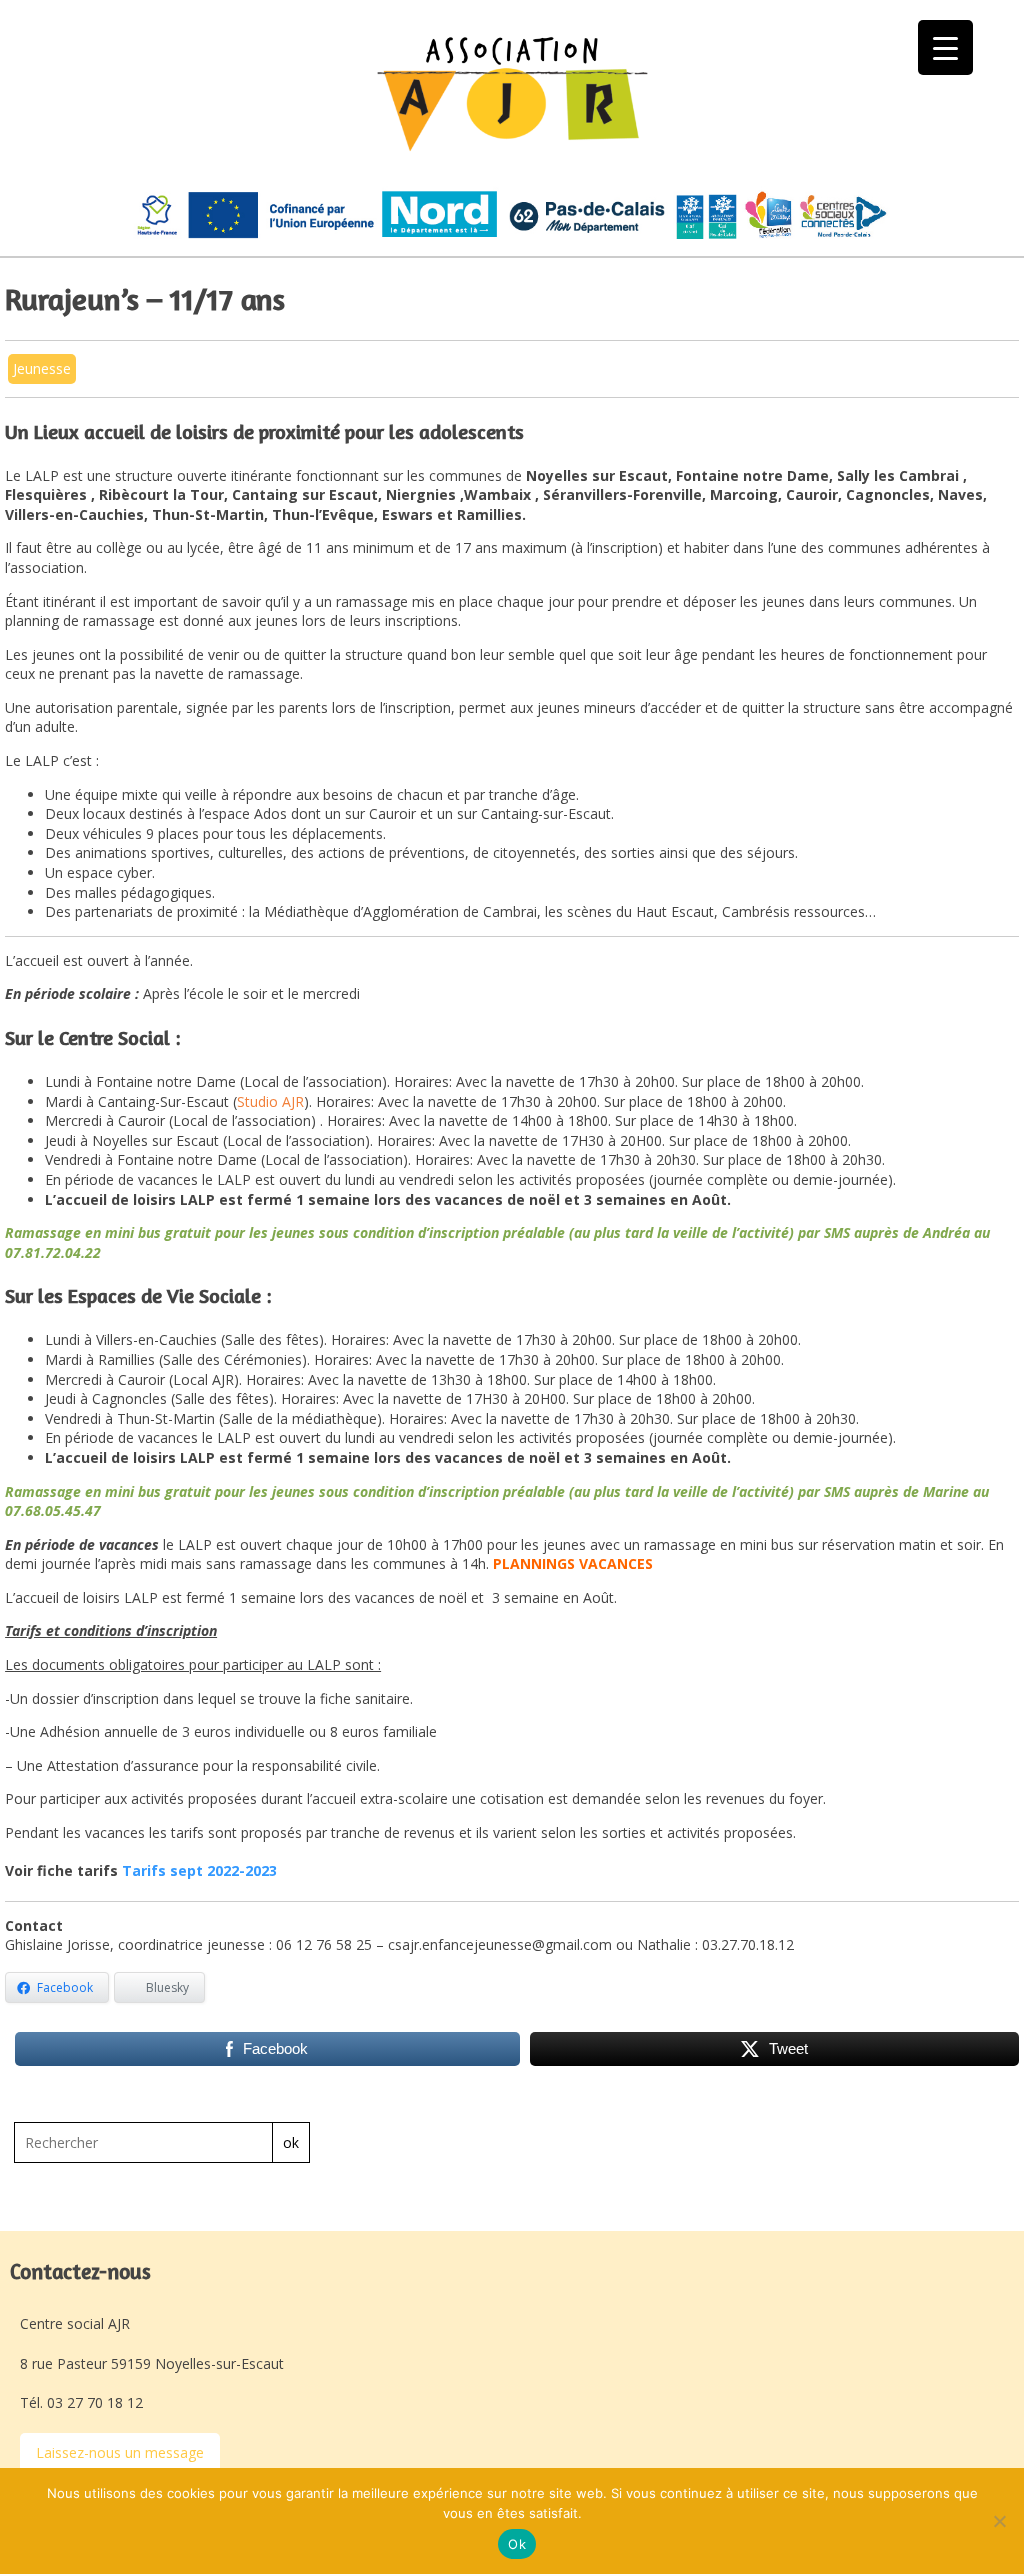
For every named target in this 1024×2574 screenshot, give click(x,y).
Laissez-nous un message (120, 2452)
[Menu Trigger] (945, 47)
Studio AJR (270, 1101)
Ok (517, 2544)
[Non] (999, 2521)
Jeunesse (42, 368)
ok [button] (291, 2142)
